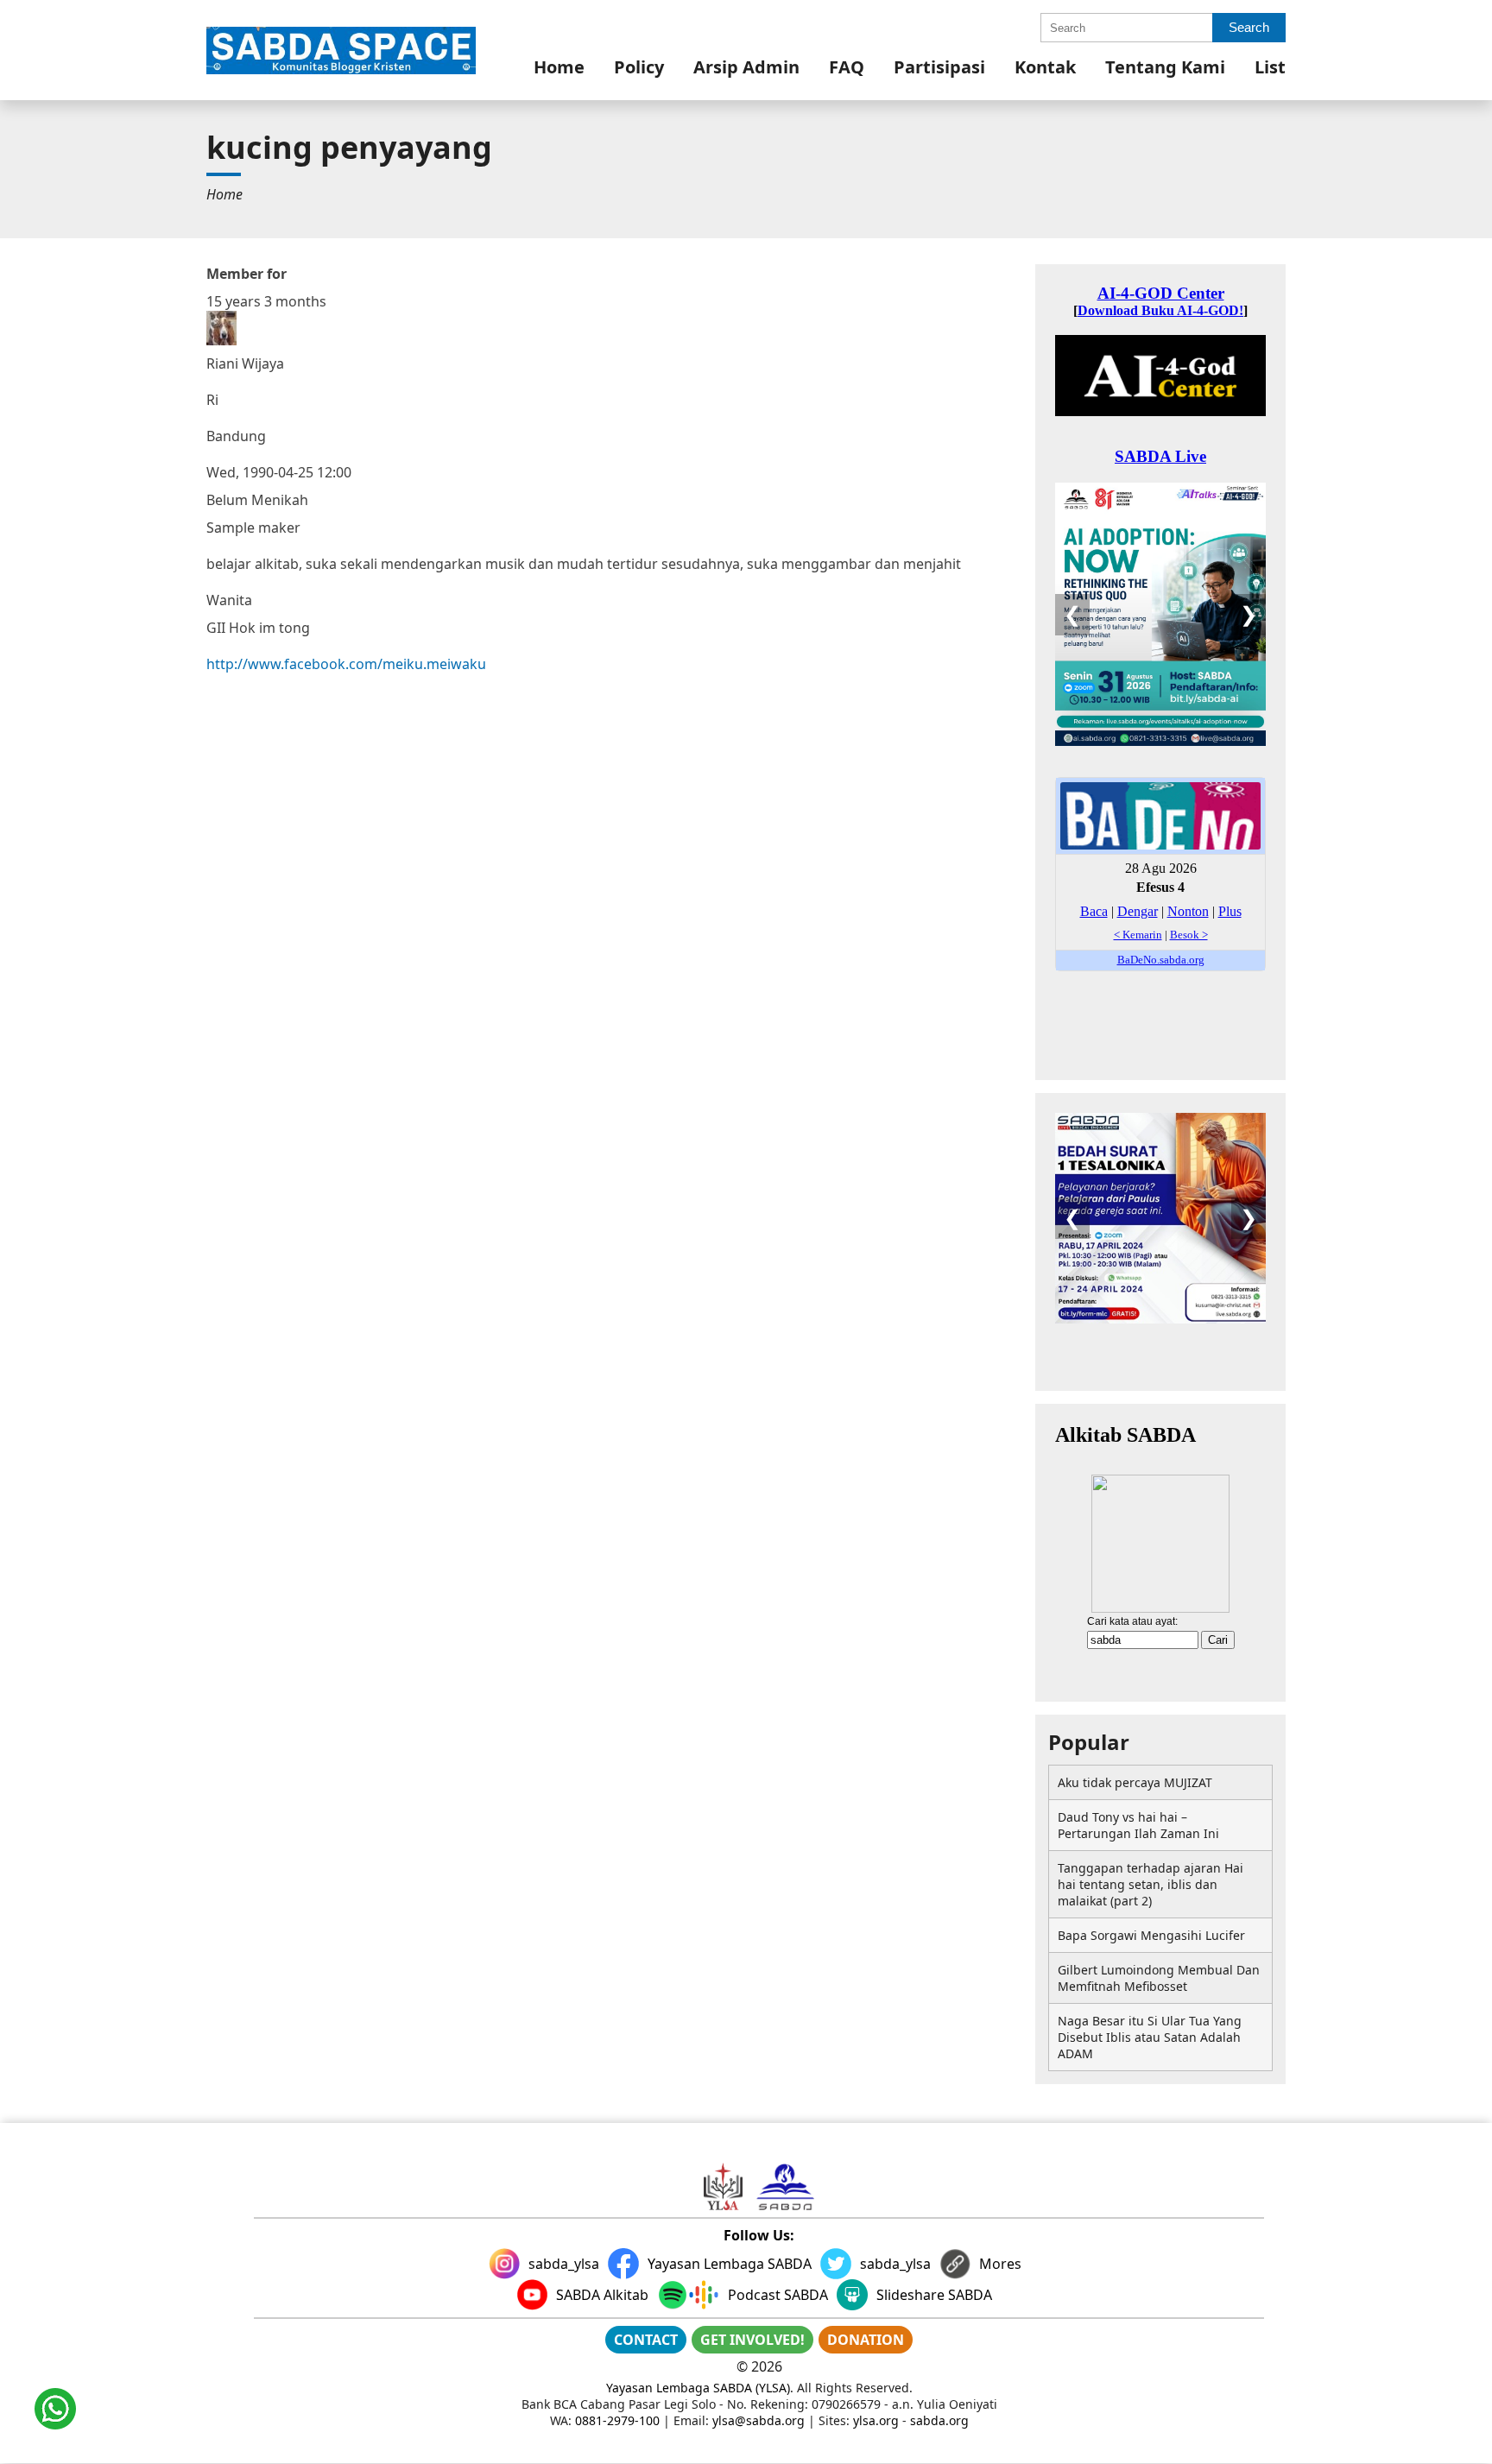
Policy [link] (639, 67)
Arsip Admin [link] (746, 67)
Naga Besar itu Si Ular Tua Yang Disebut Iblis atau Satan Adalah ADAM (1150, 2037)
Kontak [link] (1045, 67)
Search (1249, 27)
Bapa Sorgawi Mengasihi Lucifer (1151, 1935)
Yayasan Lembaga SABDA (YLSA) (698, 2388)
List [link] (1270, 67)
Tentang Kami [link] (1165, 67)
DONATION (866, 2340)
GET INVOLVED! (752, 2340)
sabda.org (939, 2420)
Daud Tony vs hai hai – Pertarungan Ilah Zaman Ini (1138, 1825)
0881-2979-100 (617, 2420)
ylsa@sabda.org (759, 2420)
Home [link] (559, 67)
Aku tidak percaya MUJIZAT (1135, 1782)
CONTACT (646, 2340)
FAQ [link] (847, 67)
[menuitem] (559, 67)
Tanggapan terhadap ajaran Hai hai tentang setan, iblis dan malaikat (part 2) (1151, 1884)
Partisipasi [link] (939, 67)
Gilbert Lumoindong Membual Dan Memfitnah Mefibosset (1159, 1978)
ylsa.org (876, 2420)
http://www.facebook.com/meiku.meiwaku (346, 664)
